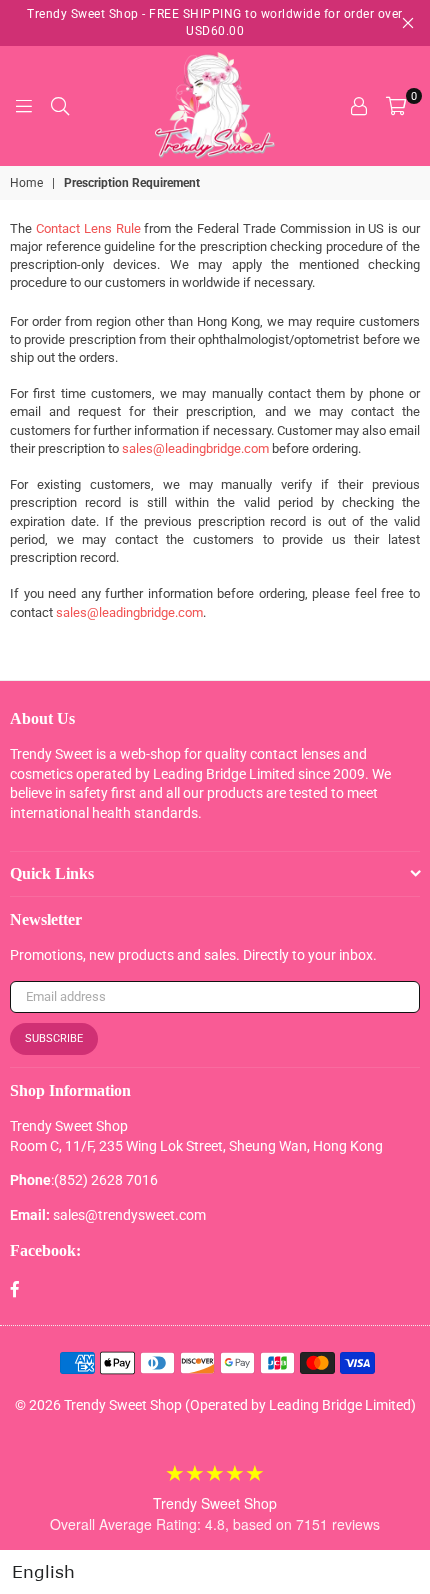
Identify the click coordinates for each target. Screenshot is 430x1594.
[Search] (60, 106)
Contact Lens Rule (88, 228)
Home (26, 183)
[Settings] (359, 106)
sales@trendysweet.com (129, 1215)
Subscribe (54, 1038)
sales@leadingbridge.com (195, 448)
